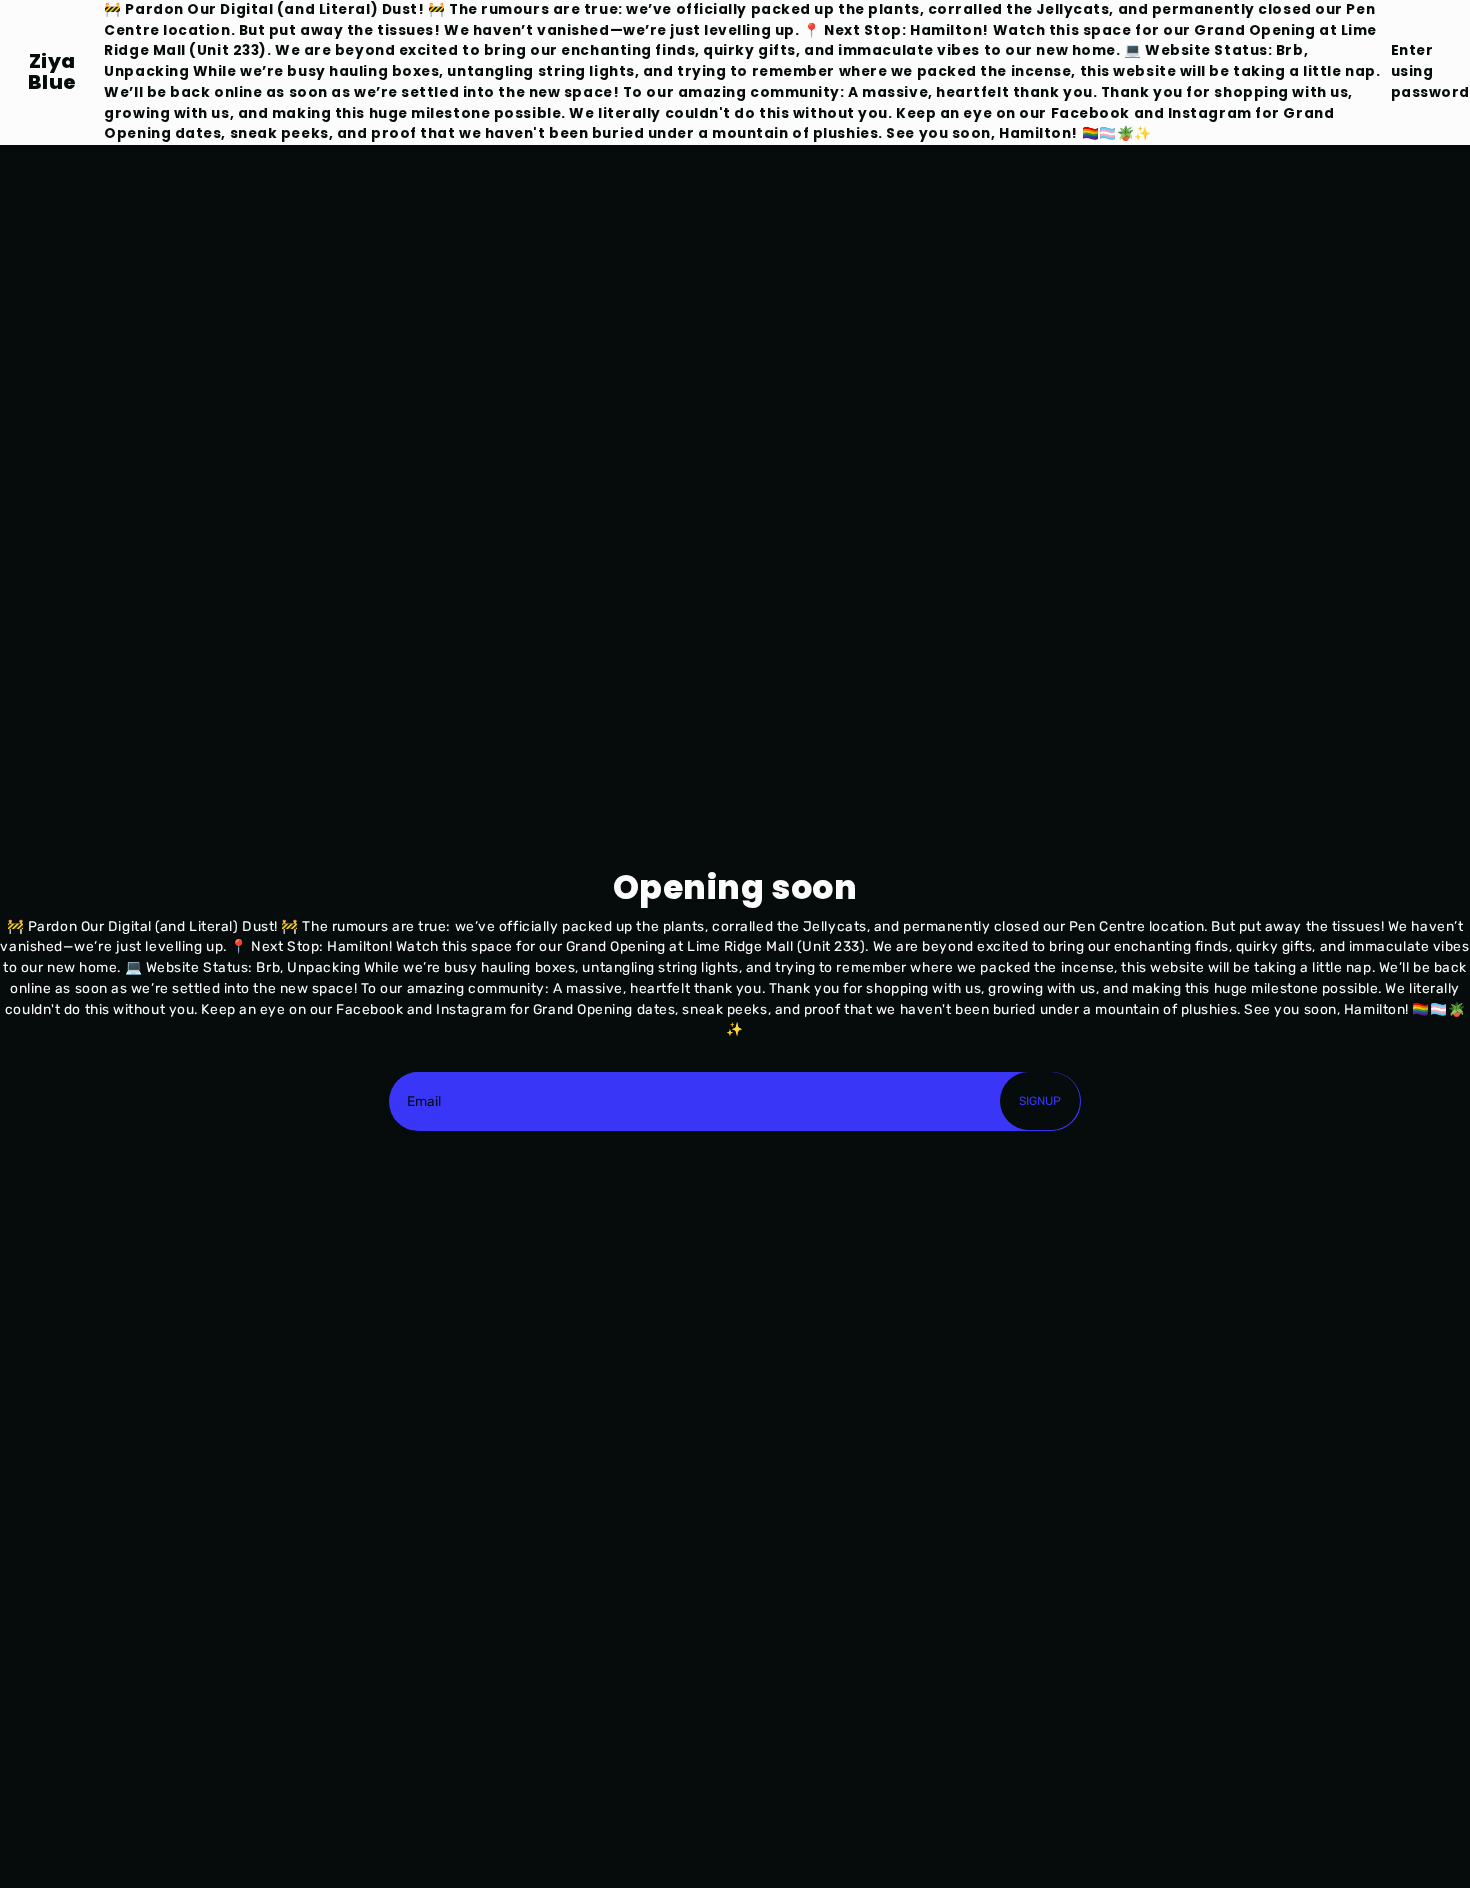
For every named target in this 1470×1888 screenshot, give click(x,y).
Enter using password (1430, 71)
